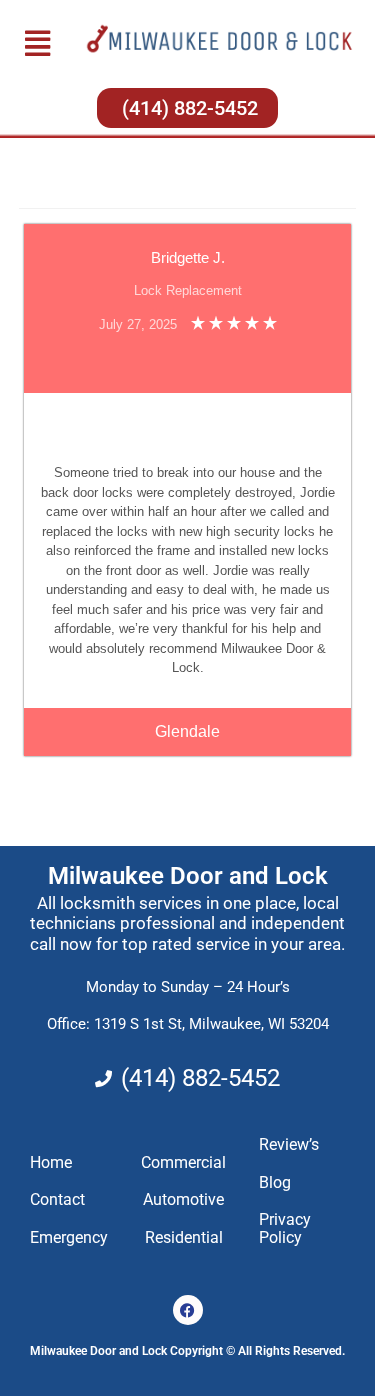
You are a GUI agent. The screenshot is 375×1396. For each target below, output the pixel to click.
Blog (275, 1182)
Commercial (183, 1162)
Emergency (69, 1237)
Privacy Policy (285, 1228)
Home (51, 1162)
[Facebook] (188, 1310)
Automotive (183, 1199)
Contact (57, 1199)
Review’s (289, 1144)
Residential (184, 1237)
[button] (37, 43)
